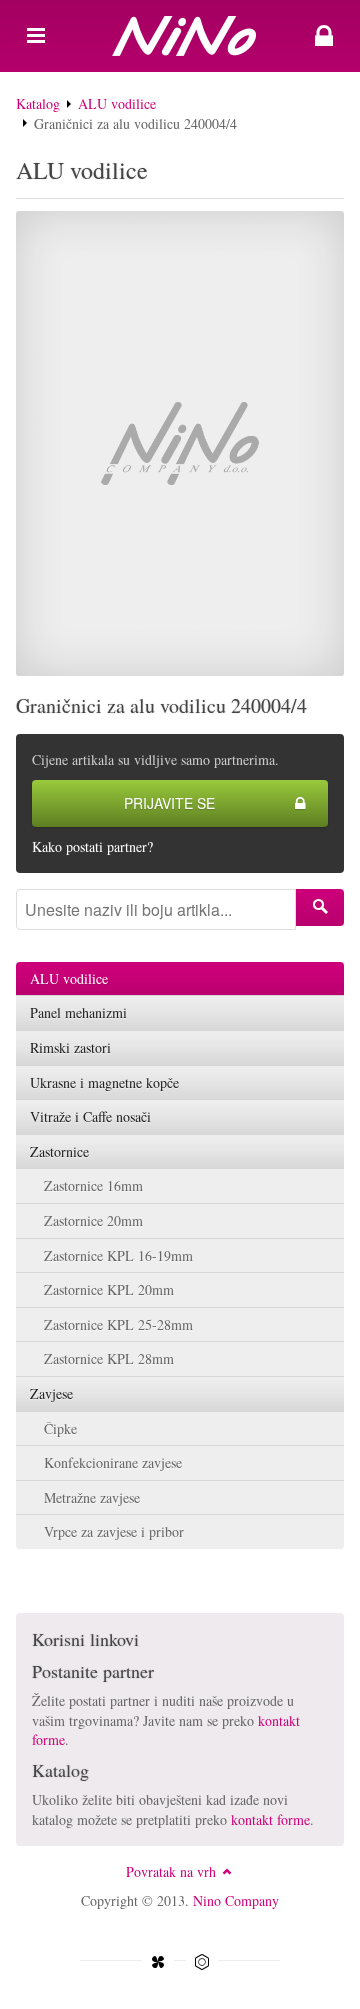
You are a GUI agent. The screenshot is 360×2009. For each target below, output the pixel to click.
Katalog (38, 103)
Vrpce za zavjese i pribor (114, 1531)
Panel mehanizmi (78, 1012)
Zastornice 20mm (93, 1220)
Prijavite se (169, 803)
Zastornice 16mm (93, 1185)
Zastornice (59, 1151)
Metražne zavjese (92, 1497)
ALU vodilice (117, 103)
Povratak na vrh (171, 1871)
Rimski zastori (70, 1047)
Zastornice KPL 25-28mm (118, 1324)
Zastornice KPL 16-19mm (118, 1255)
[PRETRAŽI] (320, 907)
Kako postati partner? (92, 846)
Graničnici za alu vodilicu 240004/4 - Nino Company (180, 36)
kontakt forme (270, 1819)
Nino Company (236, 1900)
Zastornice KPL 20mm (109, 1289)
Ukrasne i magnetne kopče (104, 1082)
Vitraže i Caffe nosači (90, 1116)
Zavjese (51, 1393)
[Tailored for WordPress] (202, 1962)
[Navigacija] (36, 36)
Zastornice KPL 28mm (109, 1358)
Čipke (60, 1428)
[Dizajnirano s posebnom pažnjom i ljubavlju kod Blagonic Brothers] (158, 1962)
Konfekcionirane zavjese (113, 1462)
